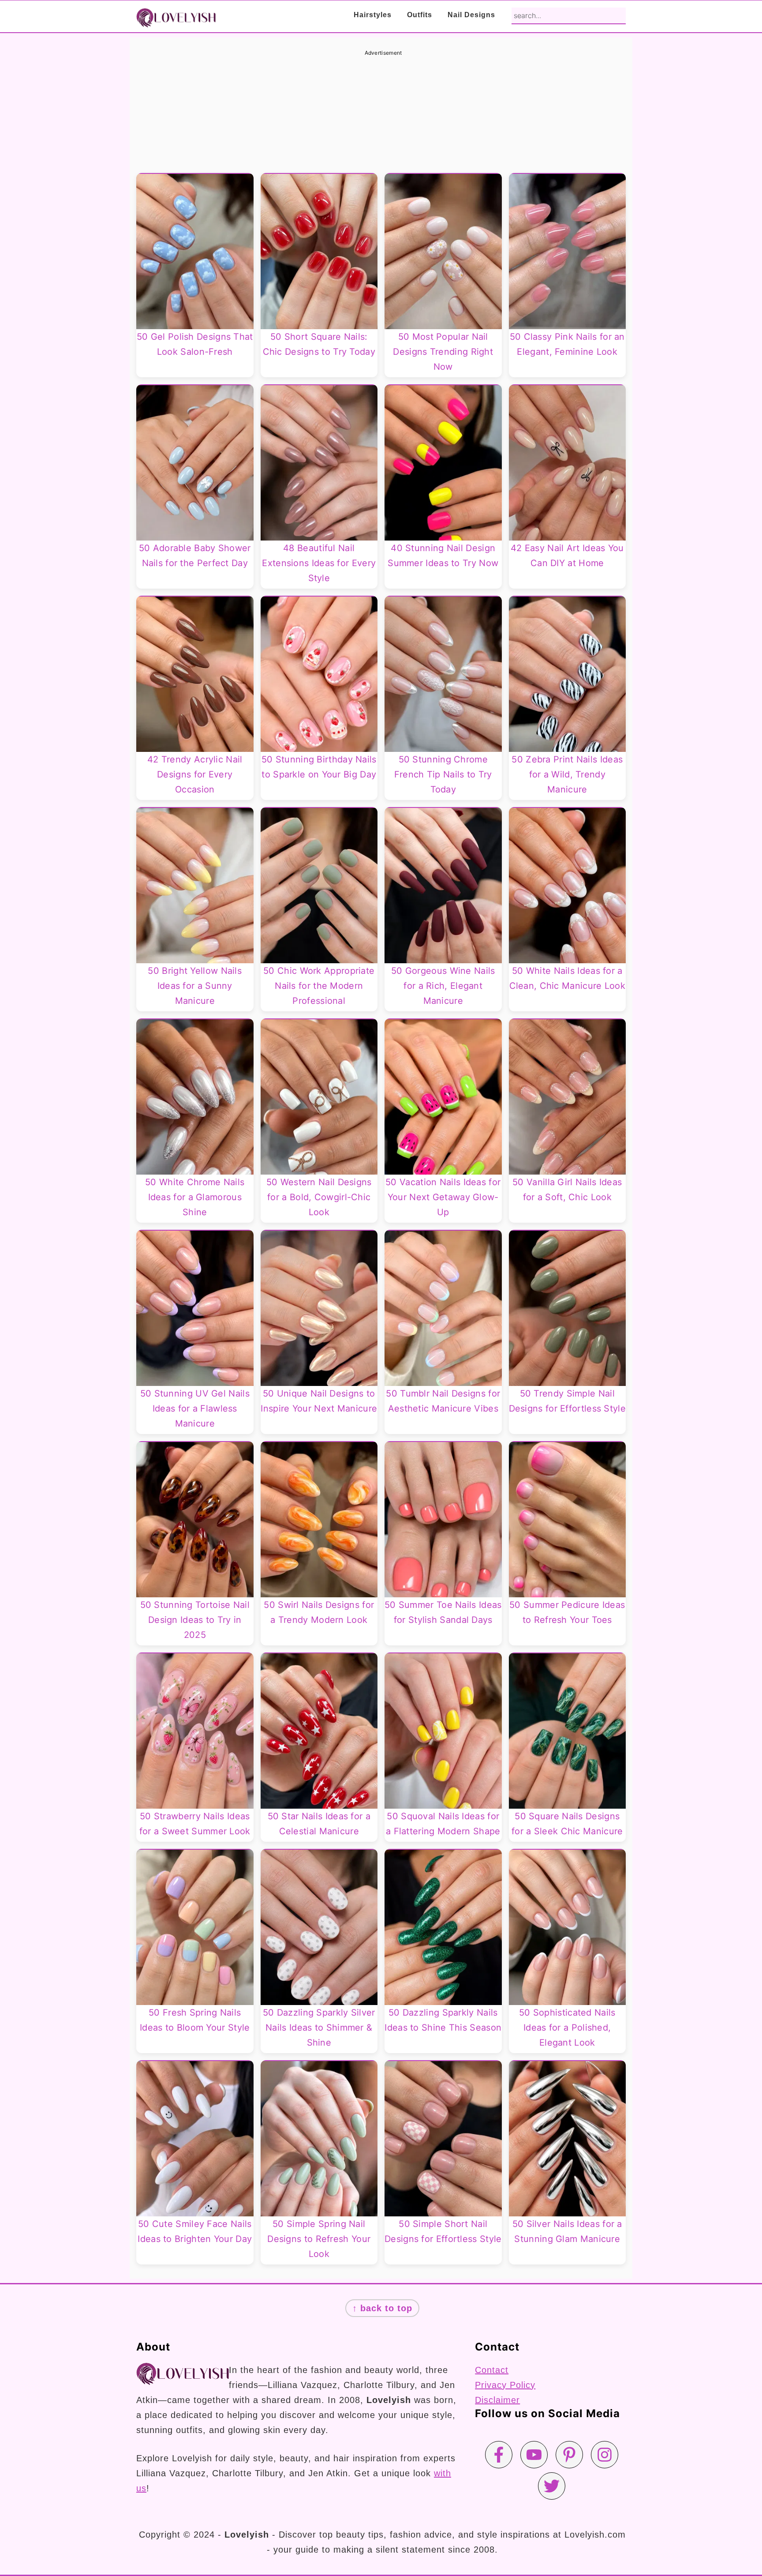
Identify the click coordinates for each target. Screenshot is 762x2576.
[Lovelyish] (176, 21)
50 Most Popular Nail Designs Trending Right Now (443, 352)
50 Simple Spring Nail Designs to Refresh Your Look (319, 2239)
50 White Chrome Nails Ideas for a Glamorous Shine (195, 1197)
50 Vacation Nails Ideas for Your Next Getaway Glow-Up (443, 1197)
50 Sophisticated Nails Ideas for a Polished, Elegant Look (567, 2028)
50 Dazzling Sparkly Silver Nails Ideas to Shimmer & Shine (319, 2028)
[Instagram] (605, 2455)
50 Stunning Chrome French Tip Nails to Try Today (443, 774)
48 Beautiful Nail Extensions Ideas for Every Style (319, 563)
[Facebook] (499, 2455)
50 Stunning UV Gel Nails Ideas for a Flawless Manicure (195, 1408)
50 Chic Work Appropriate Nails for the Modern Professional (319, 986)
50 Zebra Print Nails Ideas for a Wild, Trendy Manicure (567, 774)
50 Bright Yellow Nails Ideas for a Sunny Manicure (195, 986)
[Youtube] (534, 2455)
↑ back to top (382, 2308)
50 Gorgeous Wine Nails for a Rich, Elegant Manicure (443, 986)
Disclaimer (497, 2400)
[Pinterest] (569, 2455)
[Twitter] (552, 2486)
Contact (492, 2370)
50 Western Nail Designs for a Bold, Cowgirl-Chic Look (319, 1197)
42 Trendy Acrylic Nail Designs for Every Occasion (195, 774)
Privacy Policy (505, 2385)
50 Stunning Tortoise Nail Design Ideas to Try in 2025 (195, 1620)
